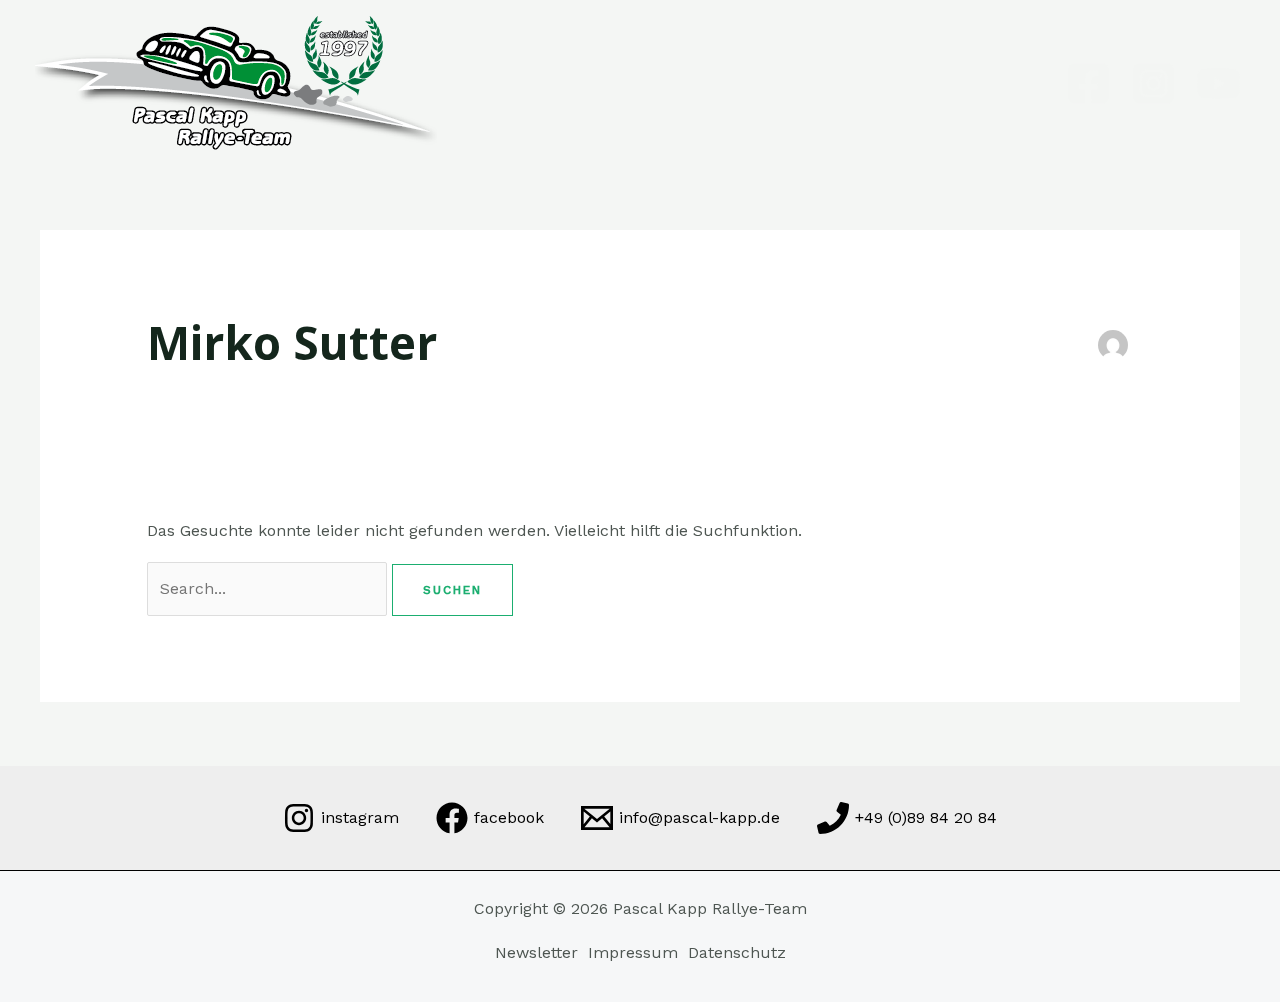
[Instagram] (1153, 83)
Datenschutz (737, 952)
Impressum (633, 952)
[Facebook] (1088, 83)
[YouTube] (1218, 83)
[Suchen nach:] (269, 588)
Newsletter (536, 952)
